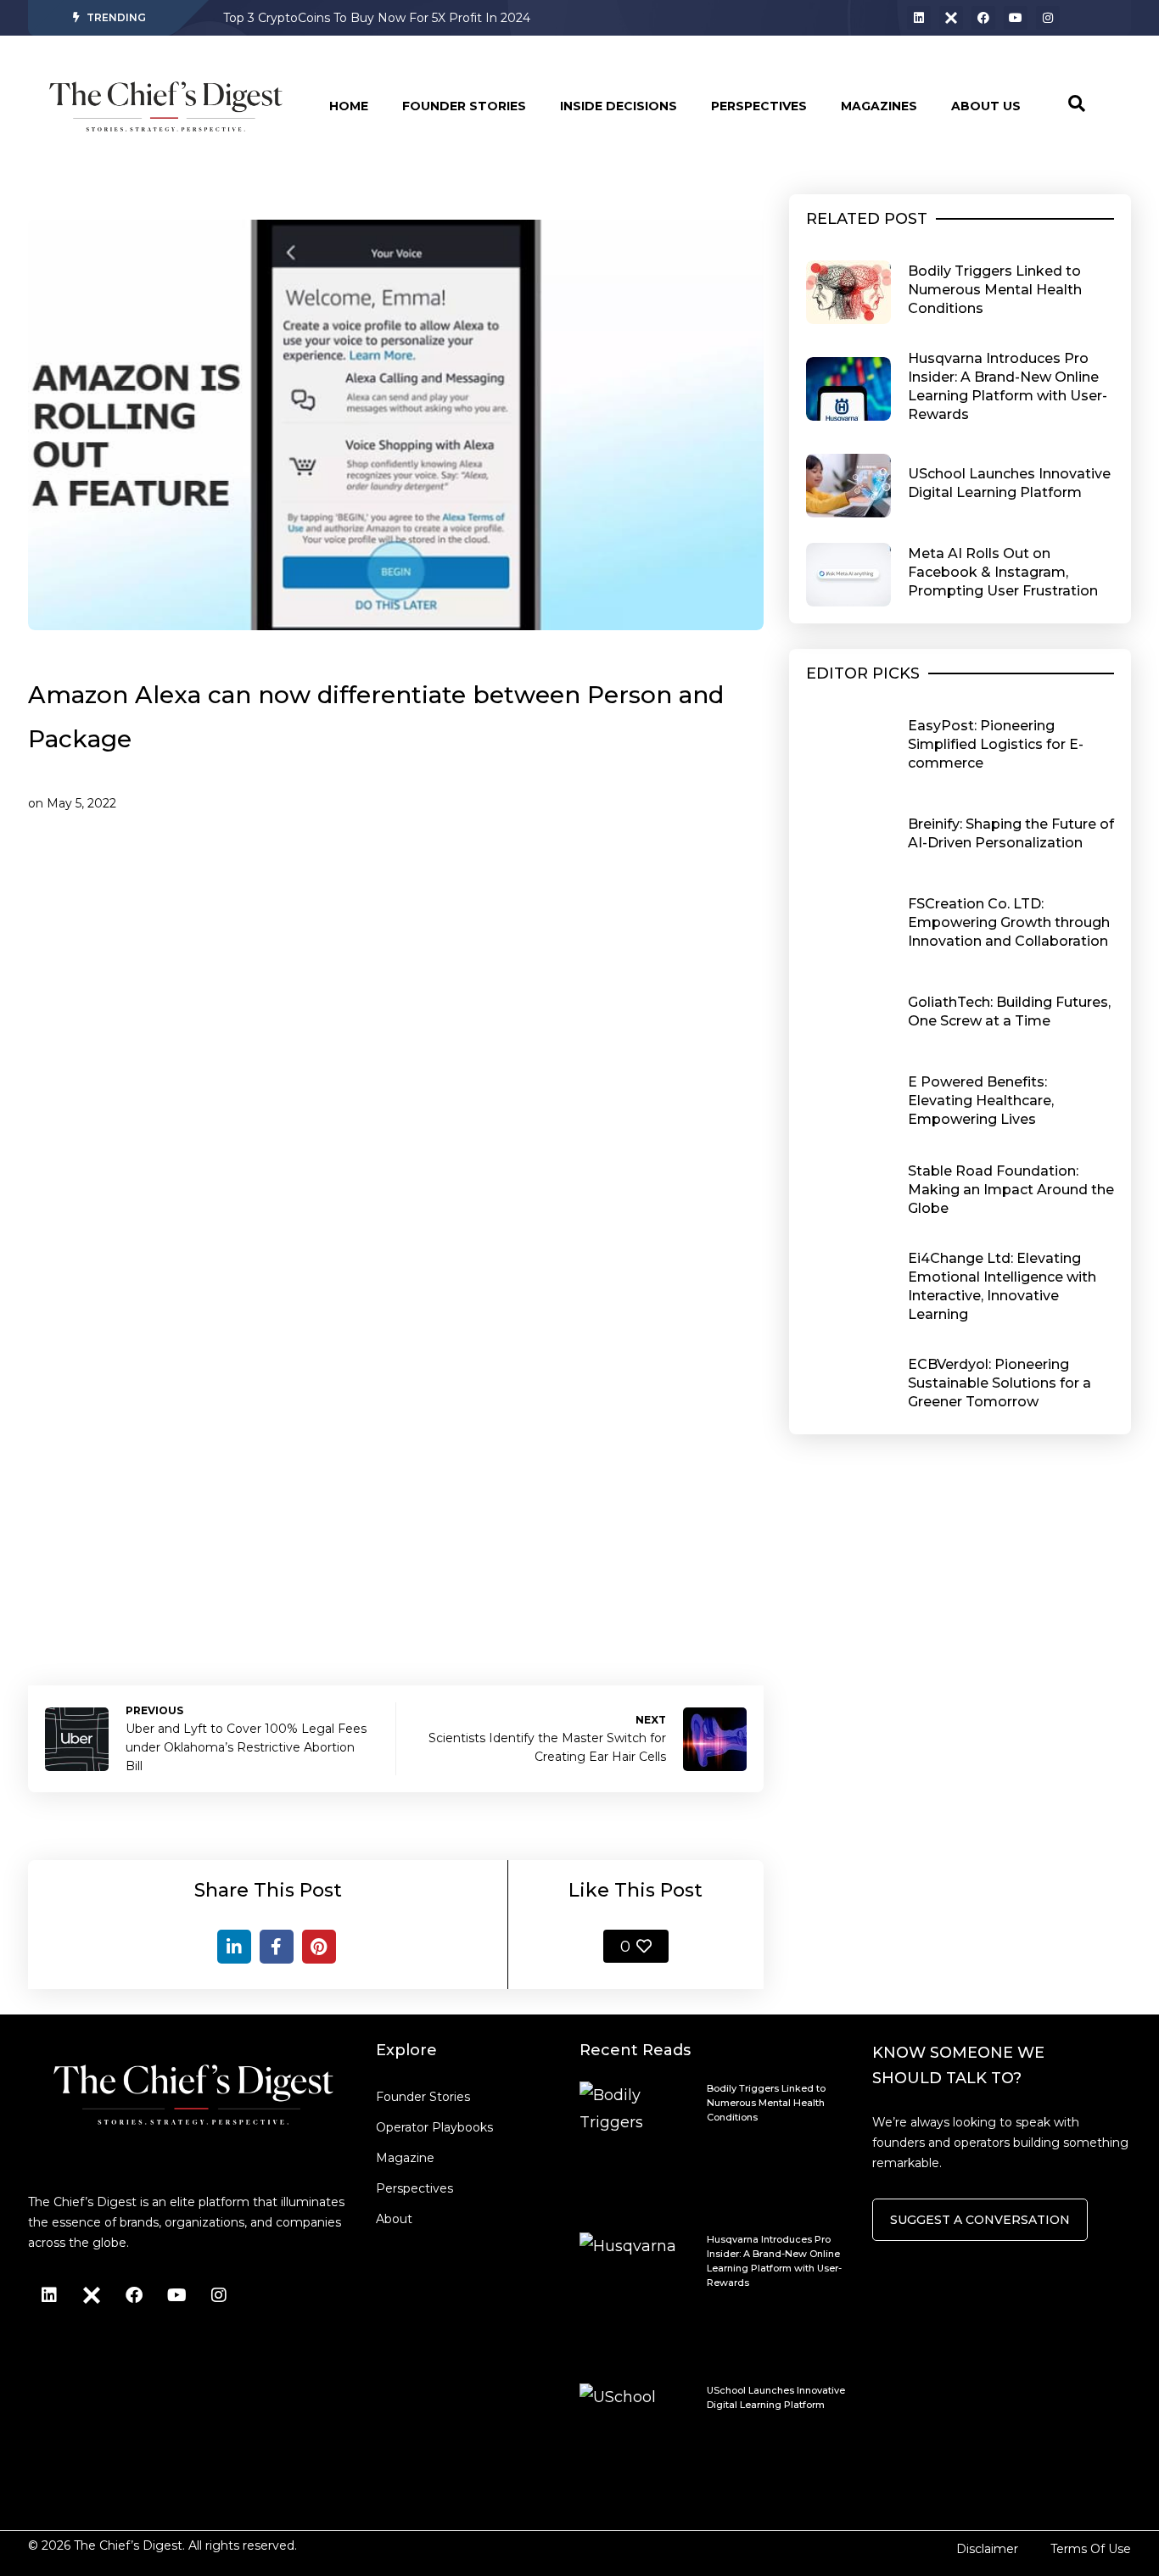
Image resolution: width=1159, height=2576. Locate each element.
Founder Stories (423, 2097)
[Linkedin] (919, 18)
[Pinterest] (319, 1947)
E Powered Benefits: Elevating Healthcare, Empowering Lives (981, 1101)
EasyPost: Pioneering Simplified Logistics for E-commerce (996, 744)
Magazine (405, 2158)
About (394, 2219)
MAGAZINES (879, 106)
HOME (349, 106)
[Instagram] (1048, 18)
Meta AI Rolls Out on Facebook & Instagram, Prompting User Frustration (1003, 572)
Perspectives (414, 2188)
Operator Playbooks (434, 2127)
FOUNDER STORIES (464, 106)
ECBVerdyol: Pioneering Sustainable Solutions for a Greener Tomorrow (999, 1383)
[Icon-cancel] (951, 18)
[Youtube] (1016, 18)
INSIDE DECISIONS (619, 106)
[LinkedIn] (234, 1947)
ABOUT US (986, 106)
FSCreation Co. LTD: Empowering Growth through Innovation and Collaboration (1009, 922)
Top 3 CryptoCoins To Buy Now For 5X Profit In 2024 (377, 18)
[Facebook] (983, 18)
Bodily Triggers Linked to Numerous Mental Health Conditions (995, 290)
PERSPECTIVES (759, 106)
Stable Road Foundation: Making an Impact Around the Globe (1011, 1190)
